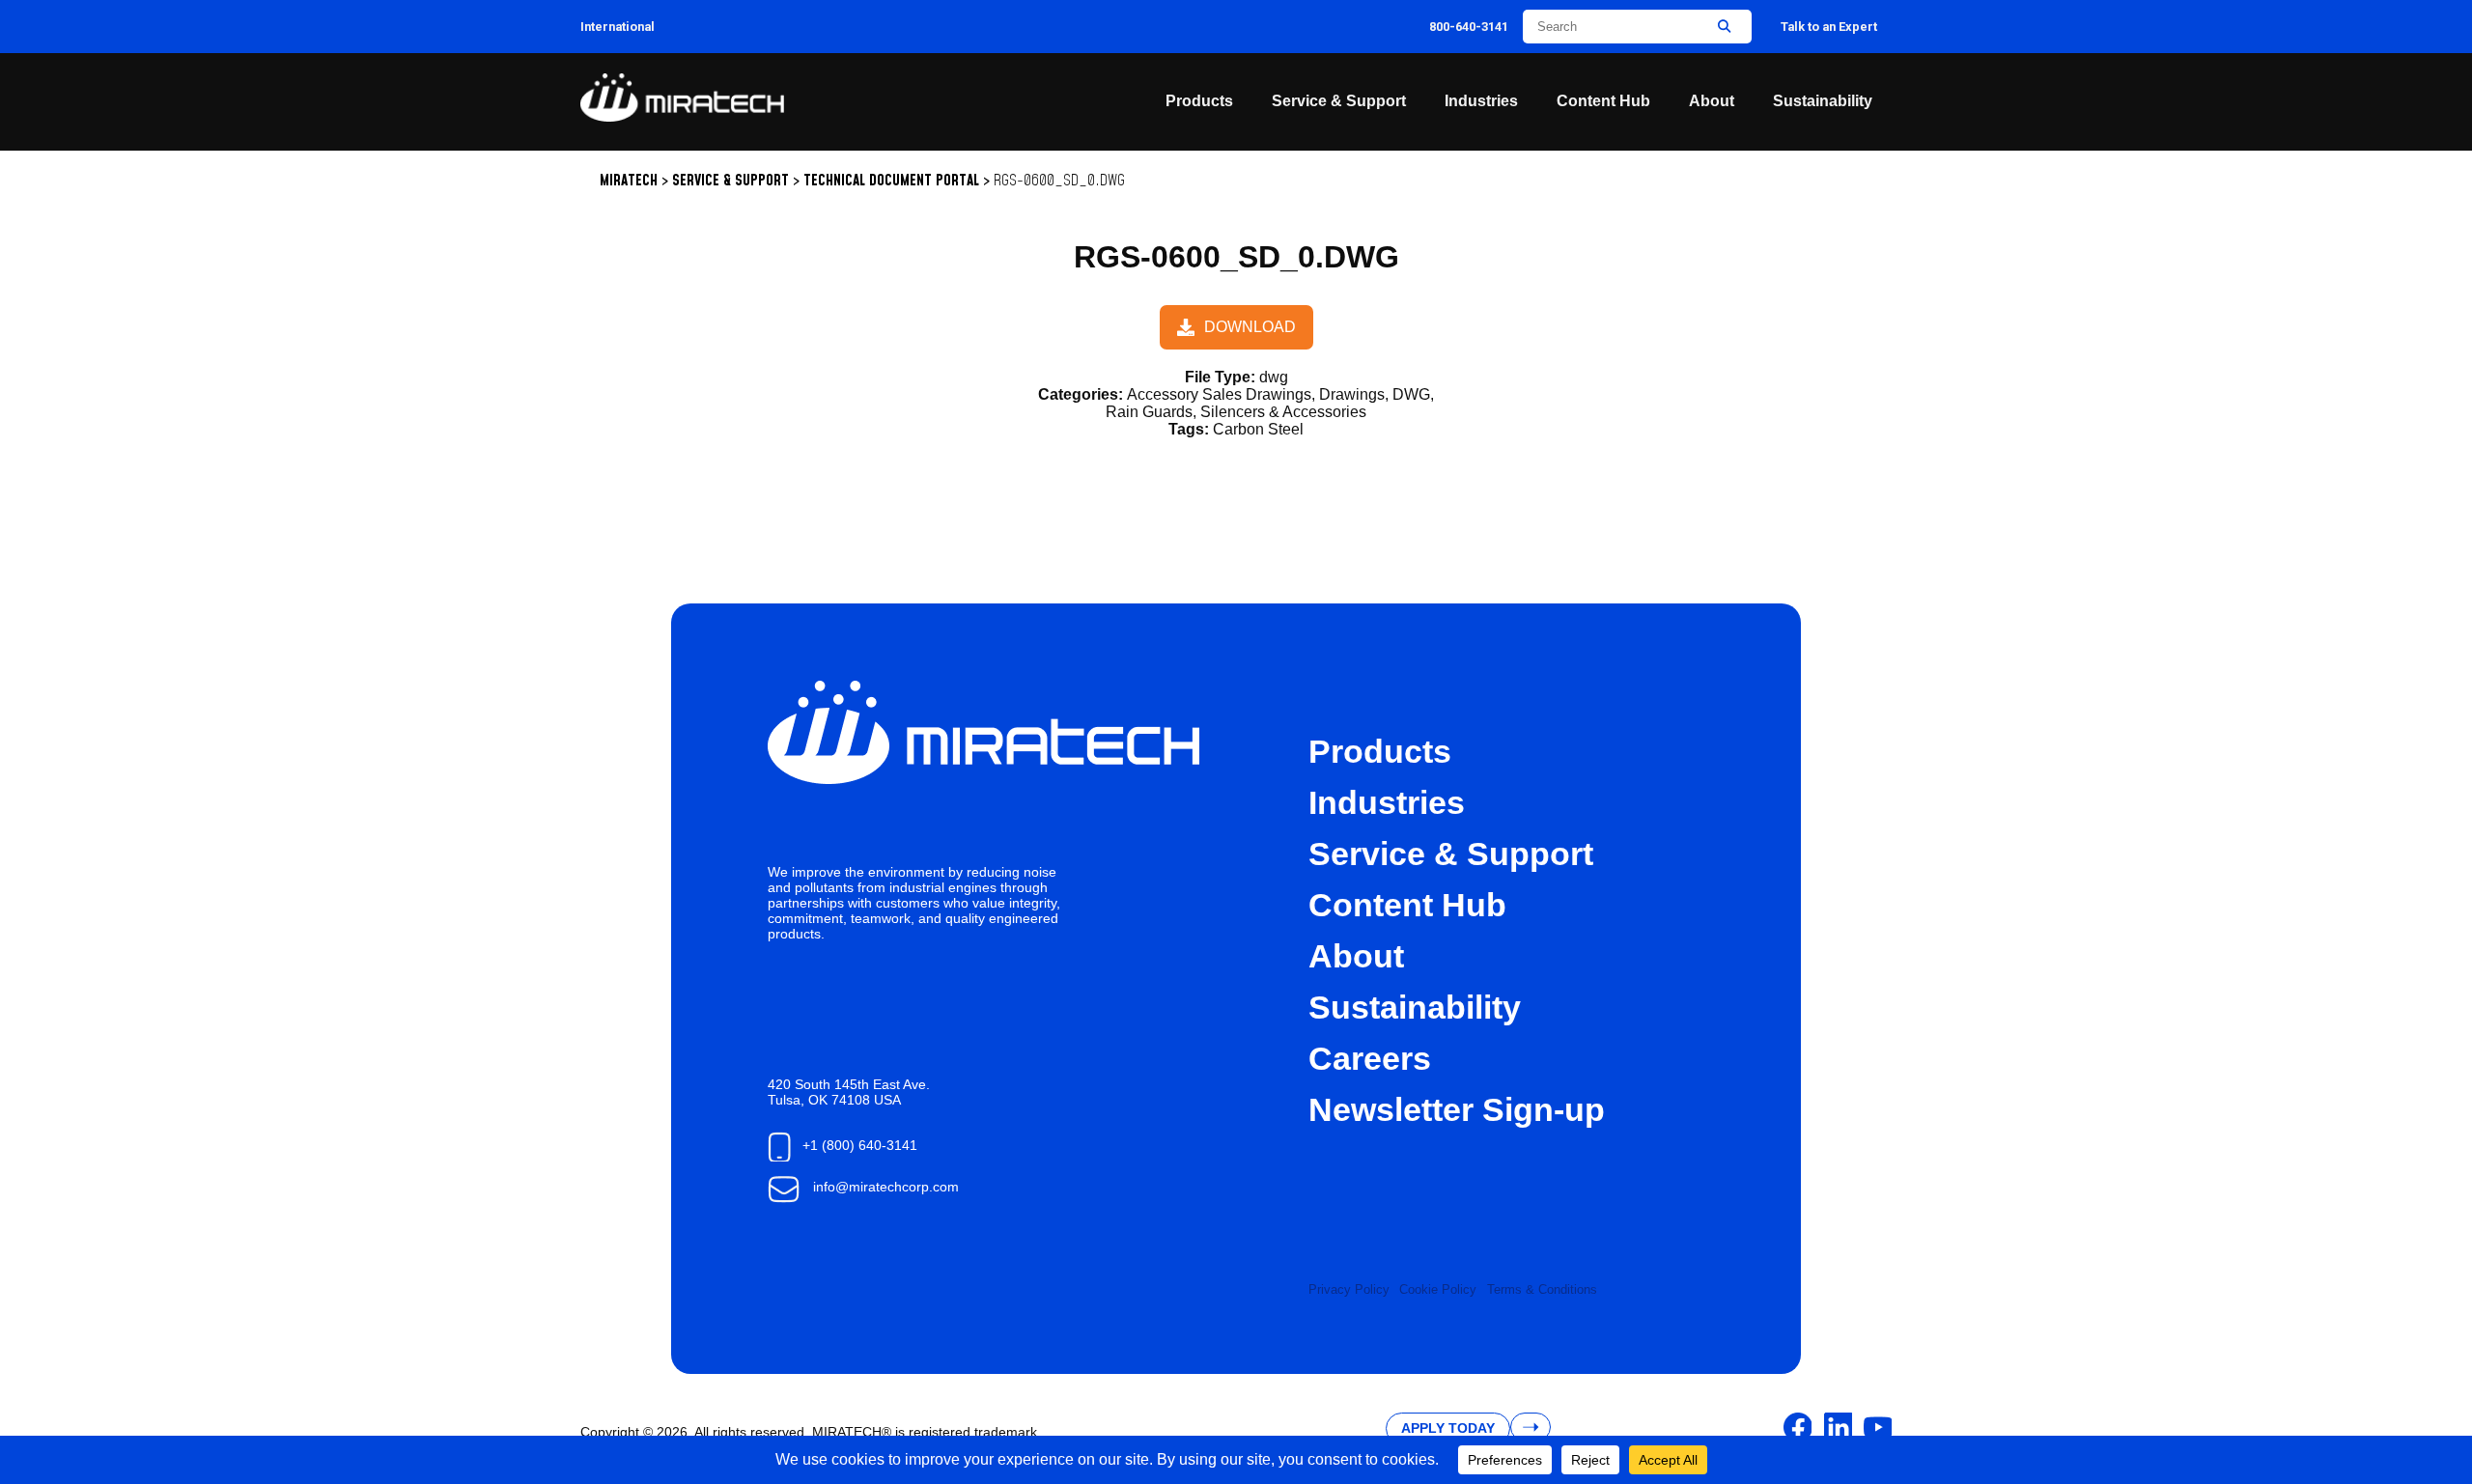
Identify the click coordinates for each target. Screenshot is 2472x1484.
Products (1199, 101)
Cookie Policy (1438, 1289)
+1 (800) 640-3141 (860, 1145)
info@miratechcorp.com (886, 1187)
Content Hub (1603, 101)
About (1712, 101)
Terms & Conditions (1542, 1289)
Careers (1370, 1059)
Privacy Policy (1349, 1289)
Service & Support (1339, 101)
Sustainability (1823, 101)
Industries (1481, 101)
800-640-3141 (1469, 27)
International (618, 27)
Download (1250, 327)
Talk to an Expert (1829, 27)
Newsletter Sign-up (1457, 1110)
